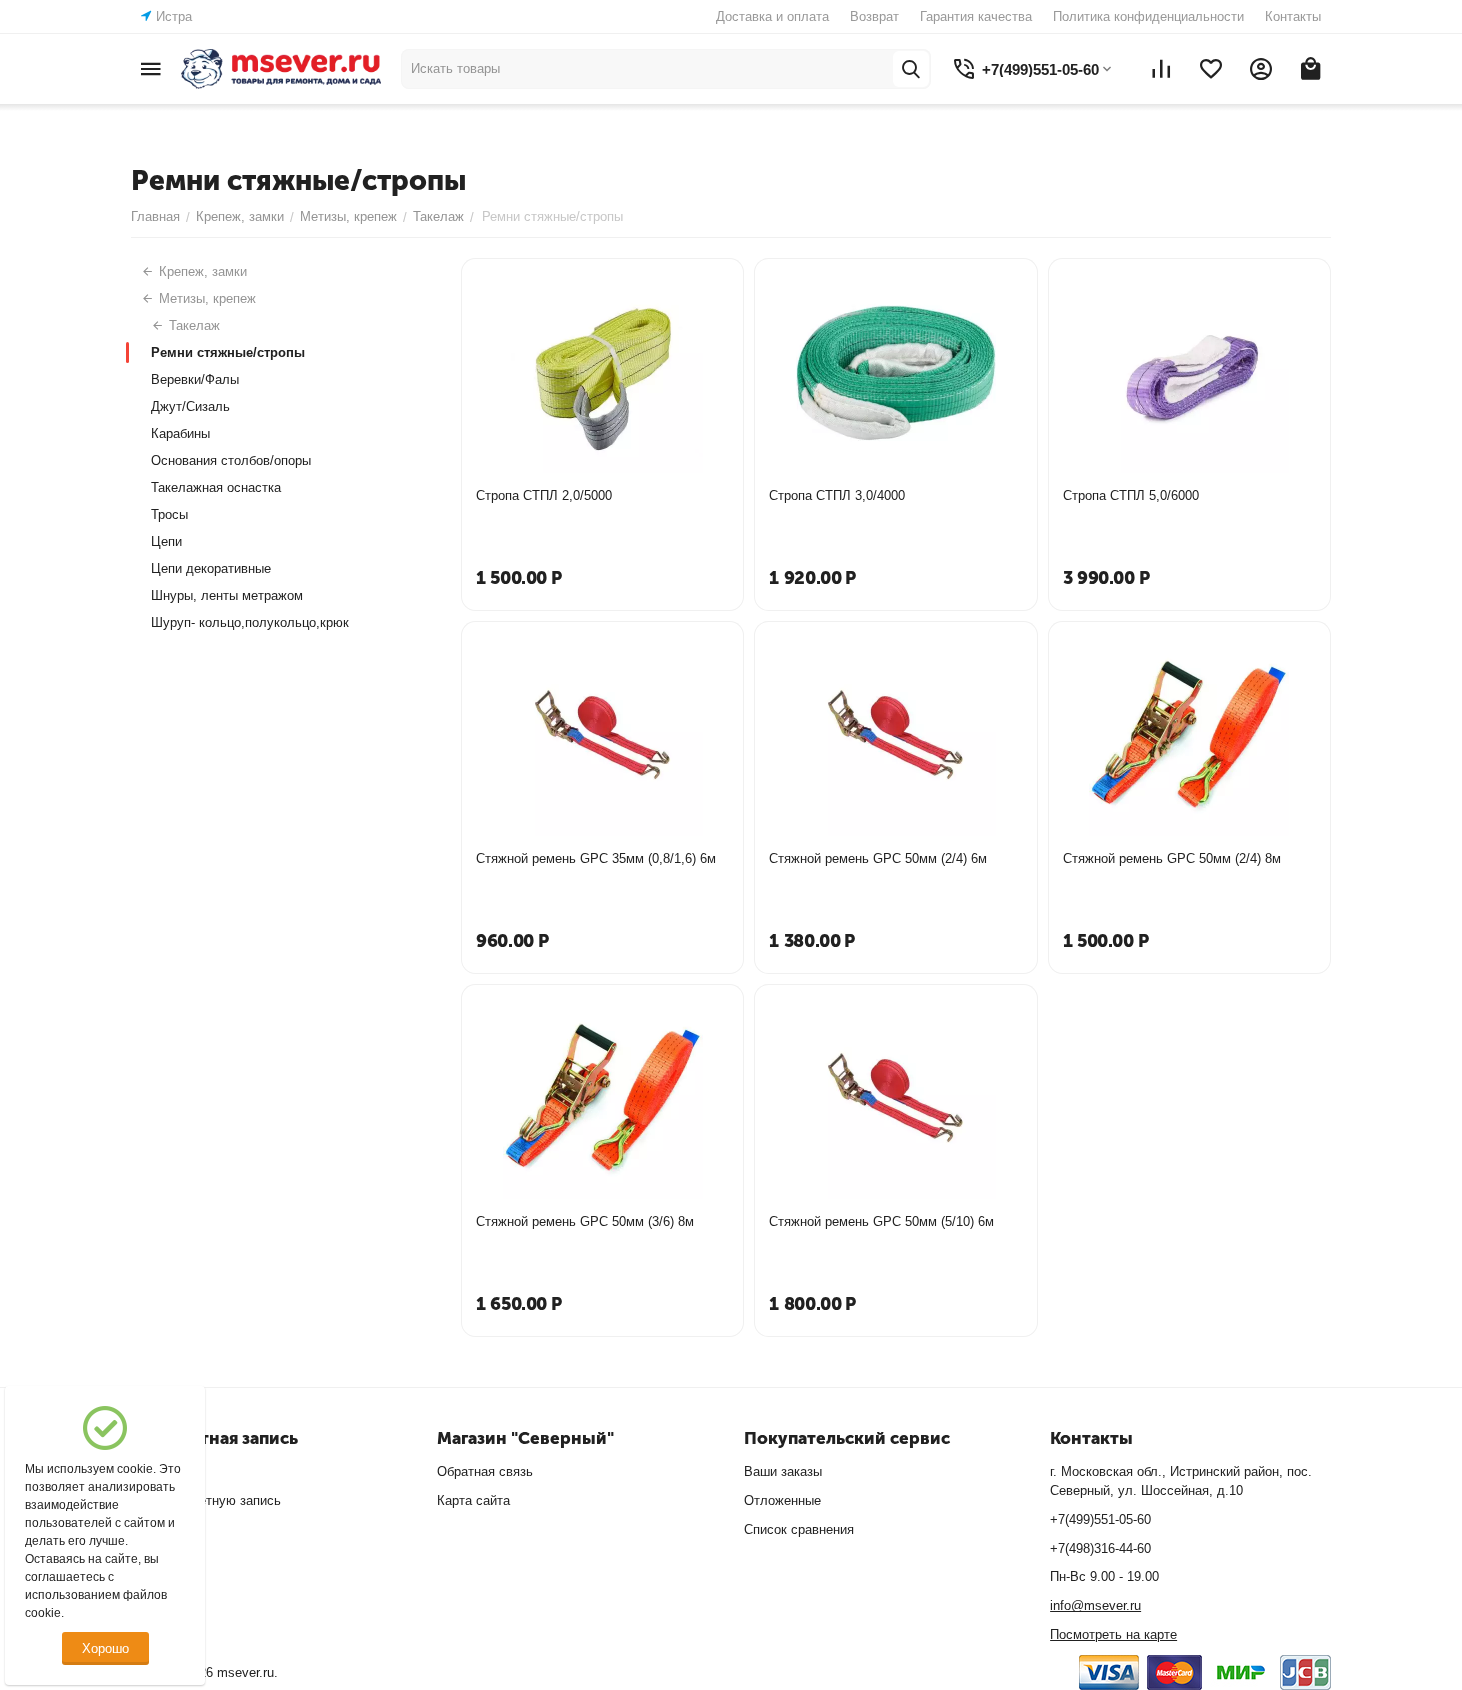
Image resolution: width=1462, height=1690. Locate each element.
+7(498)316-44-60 (1100, 1548)
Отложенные (782, 1500)
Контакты (1293, 16)
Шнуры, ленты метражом (227, 595)
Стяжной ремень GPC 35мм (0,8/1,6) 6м (596, 858)
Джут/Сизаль (190, 406)
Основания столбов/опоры (231, 460)
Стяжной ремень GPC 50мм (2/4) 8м (1172, 858)
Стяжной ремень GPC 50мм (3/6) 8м (585, 1221)
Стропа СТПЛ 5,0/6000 (1131, 495)
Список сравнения (799, 1529)
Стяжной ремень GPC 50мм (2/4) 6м (878, 858)
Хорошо (105, 1648)
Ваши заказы (783, 1471)
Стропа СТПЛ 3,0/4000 (837, 495)
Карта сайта (473, 1500)
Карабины (180, 433)
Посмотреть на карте (1113, 1634)
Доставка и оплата (772, 16)
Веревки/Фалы (195, 379)
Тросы (169, 514)
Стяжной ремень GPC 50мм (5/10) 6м (881, 1221)
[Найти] (911, 69)
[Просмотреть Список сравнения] (1161, 69)
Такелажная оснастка (216, 487)
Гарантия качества (976, 16)
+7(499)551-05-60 (1100, 1519)
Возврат (874, 16)
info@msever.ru (1095, 1605)
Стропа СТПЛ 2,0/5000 (544, 495)
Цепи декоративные (211, 568)
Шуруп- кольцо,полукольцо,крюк (250, 622)
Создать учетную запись (206, 1500)
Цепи (166, 541)
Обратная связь (485, 1471)
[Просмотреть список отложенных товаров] (1211, 69)
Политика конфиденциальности (1148, 16)
